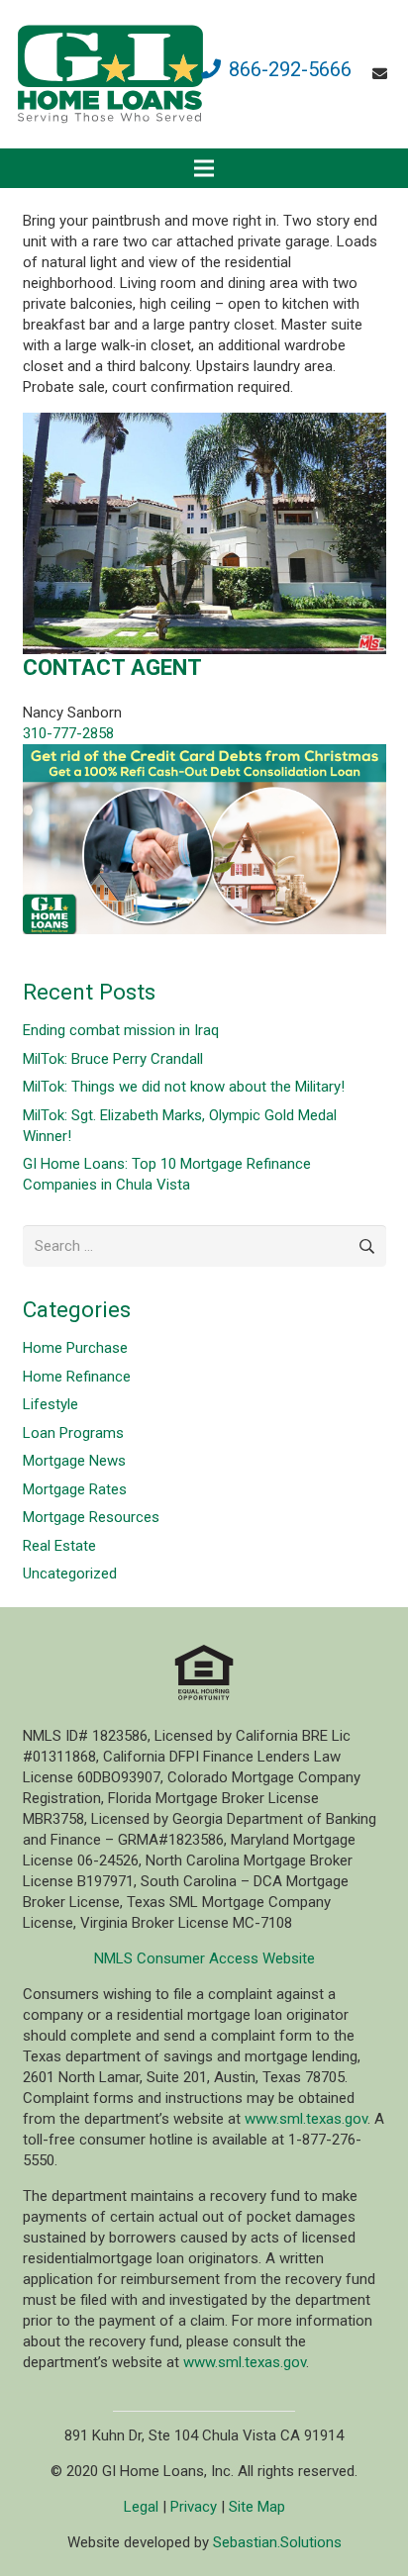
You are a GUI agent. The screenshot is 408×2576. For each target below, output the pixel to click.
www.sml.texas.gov (306, 2119)
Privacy (194, 2507)
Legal (141, 2507)
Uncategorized (70, 1574)
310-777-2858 (68, 733)
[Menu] (204, 168)
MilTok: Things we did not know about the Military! (184, 1087)
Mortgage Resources (91, 1517)
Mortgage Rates (75, 1489)
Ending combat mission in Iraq (121, 1030)
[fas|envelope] (383, 74)
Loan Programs (73, 1433)
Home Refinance (77, 1377)
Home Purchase (75, 1348)
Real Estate (59, 1546)
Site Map (257, 2507)
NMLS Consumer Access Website (204, 1958)
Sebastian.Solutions (277, 2542)
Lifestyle (51, 1404)
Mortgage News (74, 1461)
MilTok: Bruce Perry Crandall (113, 1059)
